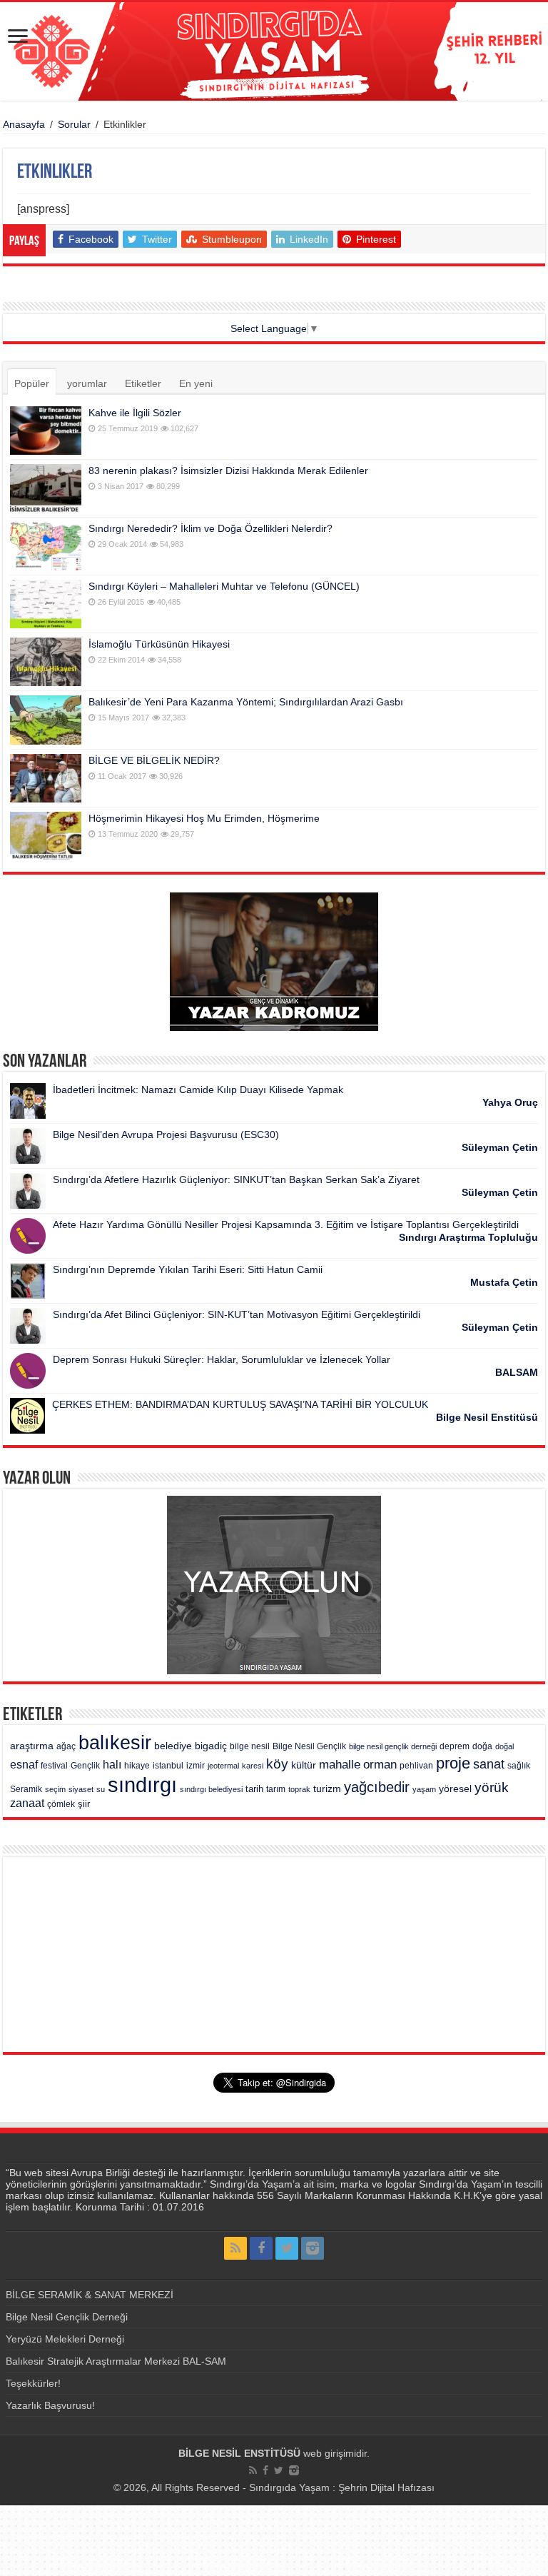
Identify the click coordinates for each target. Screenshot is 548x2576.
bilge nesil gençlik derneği (393, 1746)
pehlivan (416, 1766)
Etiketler (143, 383)
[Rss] (235, 2248)
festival (54, 1766)
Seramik (26, 1789)
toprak (299, 1789)
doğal (504, 1746)
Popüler (32, 383)
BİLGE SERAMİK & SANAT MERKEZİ (90, 2295)
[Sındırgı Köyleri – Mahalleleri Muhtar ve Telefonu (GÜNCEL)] (46, 604)
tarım (276, 1789)
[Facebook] (261, 2248)
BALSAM (517, 1372)
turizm (327, 1788)
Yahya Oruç (510, 1102)
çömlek (61, 1804)
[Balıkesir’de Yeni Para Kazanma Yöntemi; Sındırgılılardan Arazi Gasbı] (46, 720)
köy (277, 1764)
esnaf (24, 1765)
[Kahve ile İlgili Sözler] (46, 431)
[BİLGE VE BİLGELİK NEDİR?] (46, 778)
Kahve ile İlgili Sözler (135, 413)
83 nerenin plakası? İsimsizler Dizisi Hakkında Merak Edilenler (228, 471)
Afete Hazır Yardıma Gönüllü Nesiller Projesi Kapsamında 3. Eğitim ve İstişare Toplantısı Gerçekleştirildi (286, 1224)
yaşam (424, 1789)
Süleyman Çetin (500, 1147)
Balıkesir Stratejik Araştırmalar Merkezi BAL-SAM (116, 2361)
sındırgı (142, 1785)
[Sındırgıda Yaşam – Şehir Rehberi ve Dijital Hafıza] (274, 51)
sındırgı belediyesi (211, 1789)
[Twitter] (287, 2248)
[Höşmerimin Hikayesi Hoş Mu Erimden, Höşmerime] (46, 836)
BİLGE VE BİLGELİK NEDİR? (154, 760)
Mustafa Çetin (504, 1282)
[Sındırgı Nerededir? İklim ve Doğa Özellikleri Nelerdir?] (46, 546)
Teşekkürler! (33, 2383)
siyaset (81, 1789)
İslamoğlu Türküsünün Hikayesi (159, 644)
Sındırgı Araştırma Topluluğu (468, 1237)
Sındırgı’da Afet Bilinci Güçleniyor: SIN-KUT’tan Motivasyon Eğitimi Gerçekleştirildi (237, 1314)
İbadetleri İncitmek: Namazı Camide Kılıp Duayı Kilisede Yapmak (198, 1090)
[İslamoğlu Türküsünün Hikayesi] (46, 662)
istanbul (168, 1766)
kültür (304, 1765)
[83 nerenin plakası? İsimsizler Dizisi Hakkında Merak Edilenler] (46, 488)
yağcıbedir (377, 1787)
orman (380, 1765)
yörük (492, 1787)
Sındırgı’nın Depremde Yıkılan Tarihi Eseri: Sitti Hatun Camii (188, 1269)
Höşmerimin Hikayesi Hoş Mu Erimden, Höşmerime (204, 818)
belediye (173, 1746)
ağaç (66, 1746)
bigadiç (211, 1746)
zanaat (27, 1803)
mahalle (340, 1764)
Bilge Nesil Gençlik (309, 1746)
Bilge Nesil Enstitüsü (487, 1417)
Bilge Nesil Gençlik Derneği (67, 2317)
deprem (455, 1746)
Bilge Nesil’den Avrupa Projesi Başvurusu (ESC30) (166, 1134)
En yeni (196, 383)
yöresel (455, 1788)
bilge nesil (250, 1746)
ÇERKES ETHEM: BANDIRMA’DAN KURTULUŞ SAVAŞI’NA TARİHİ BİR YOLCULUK (240, 1404)
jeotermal (223, 1766)
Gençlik (85, 1766)
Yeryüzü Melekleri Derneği (65, 2339)
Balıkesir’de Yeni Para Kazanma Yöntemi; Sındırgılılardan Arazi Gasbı (246, 702)
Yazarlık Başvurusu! (50, 2405)
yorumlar (87, 383)
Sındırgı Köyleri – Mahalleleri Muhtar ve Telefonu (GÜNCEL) (224, 586)
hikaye (137, 1766)
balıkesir (115, 1743)
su (101, 1789)
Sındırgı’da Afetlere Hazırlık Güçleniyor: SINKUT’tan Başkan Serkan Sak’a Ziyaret (236, 1179)
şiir (84, 1804)
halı (112, 1765)
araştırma (32, 1746)
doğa (482, 1746)
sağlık (519, 1766)
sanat (489, 1764)
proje (453, 1763)
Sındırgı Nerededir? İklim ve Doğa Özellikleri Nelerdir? (210, 528)
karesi (253, 1766)
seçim (55, 1789)
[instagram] (313, 2248)
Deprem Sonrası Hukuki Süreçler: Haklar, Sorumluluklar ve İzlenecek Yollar (222, 1359)
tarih (254, 1789)
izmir (196, 1766)
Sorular (74, 124)
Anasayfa (24, 124)
